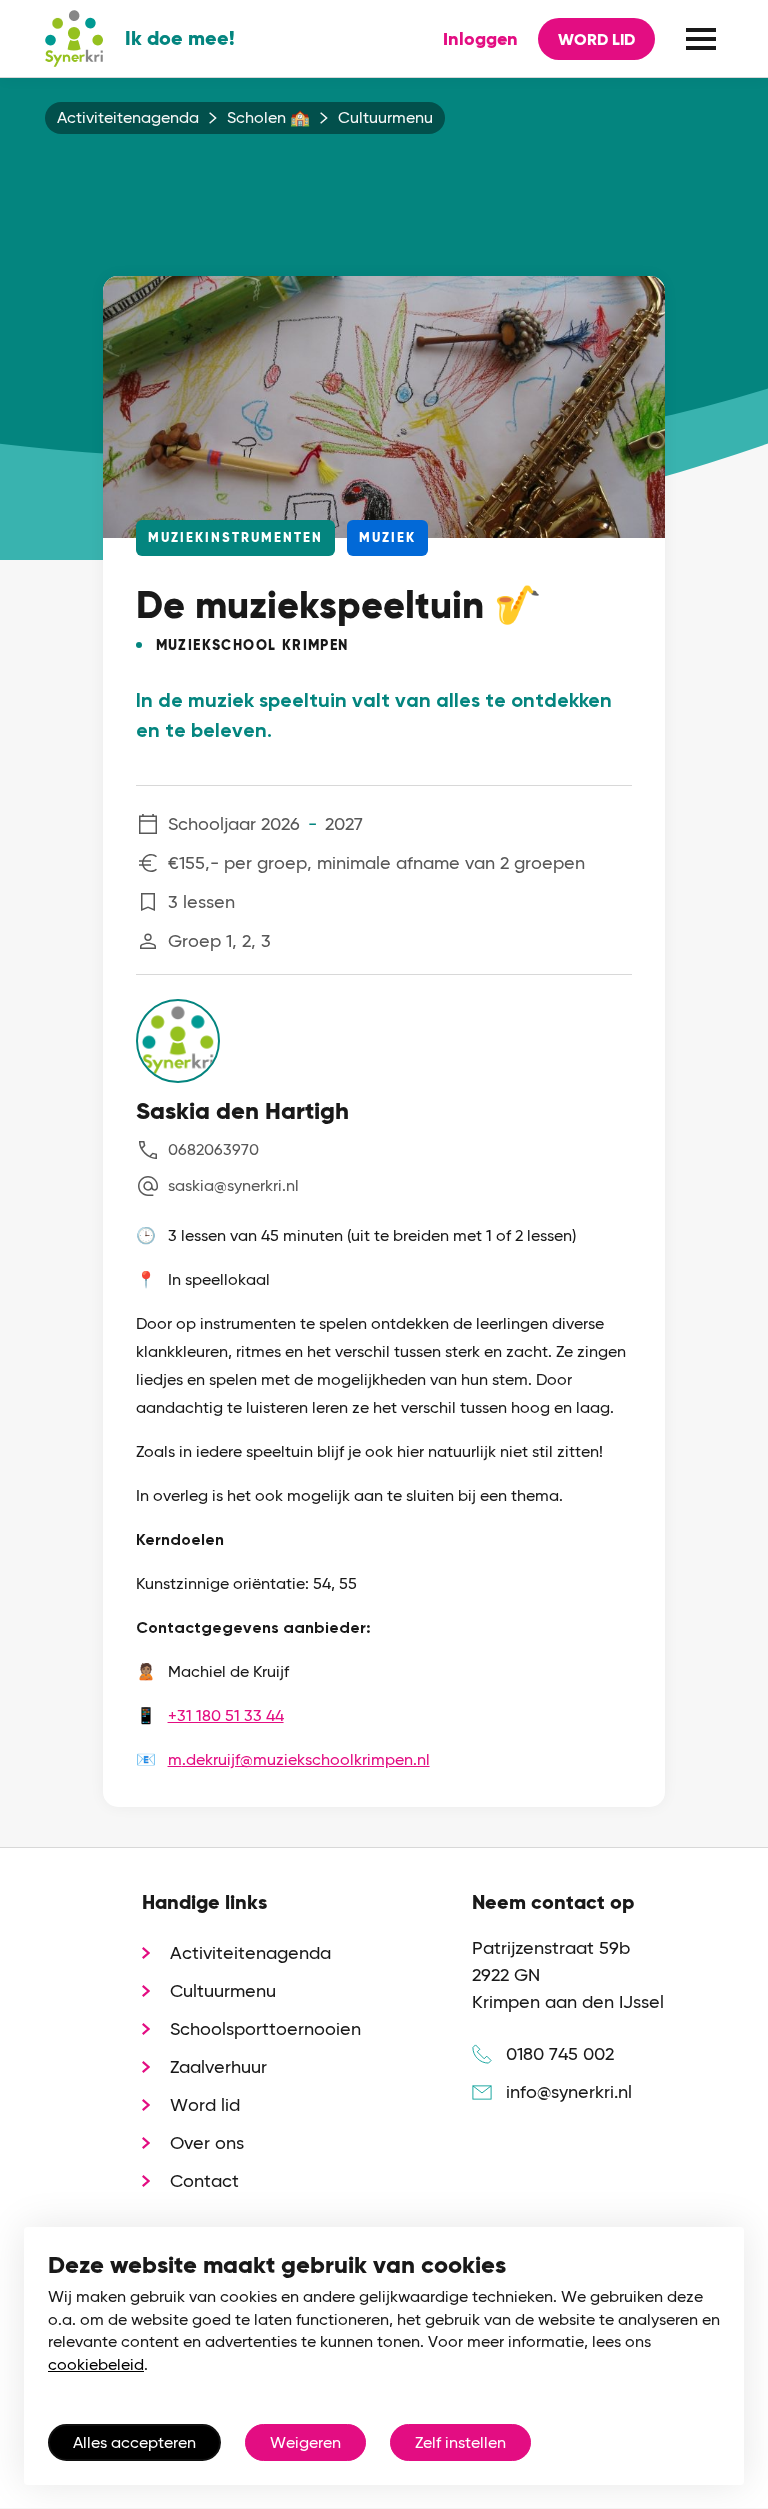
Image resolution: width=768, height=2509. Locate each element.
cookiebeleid (96, 2364)
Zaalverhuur (218, 2066)
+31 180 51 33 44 (226, 1715)
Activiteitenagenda (128, 118)
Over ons (207, 2142)
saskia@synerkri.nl (233, 1185)
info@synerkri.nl (569, 2091)
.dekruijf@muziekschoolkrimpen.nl (306, 1759)
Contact (204, 2180)
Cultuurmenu (385, 118)
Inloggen (480, 39)
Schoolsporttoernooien (265, 2028)
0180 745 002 (560, 2053)
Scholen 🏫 (268, 118)
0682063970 (213, 1149)
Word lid (596, 39)
